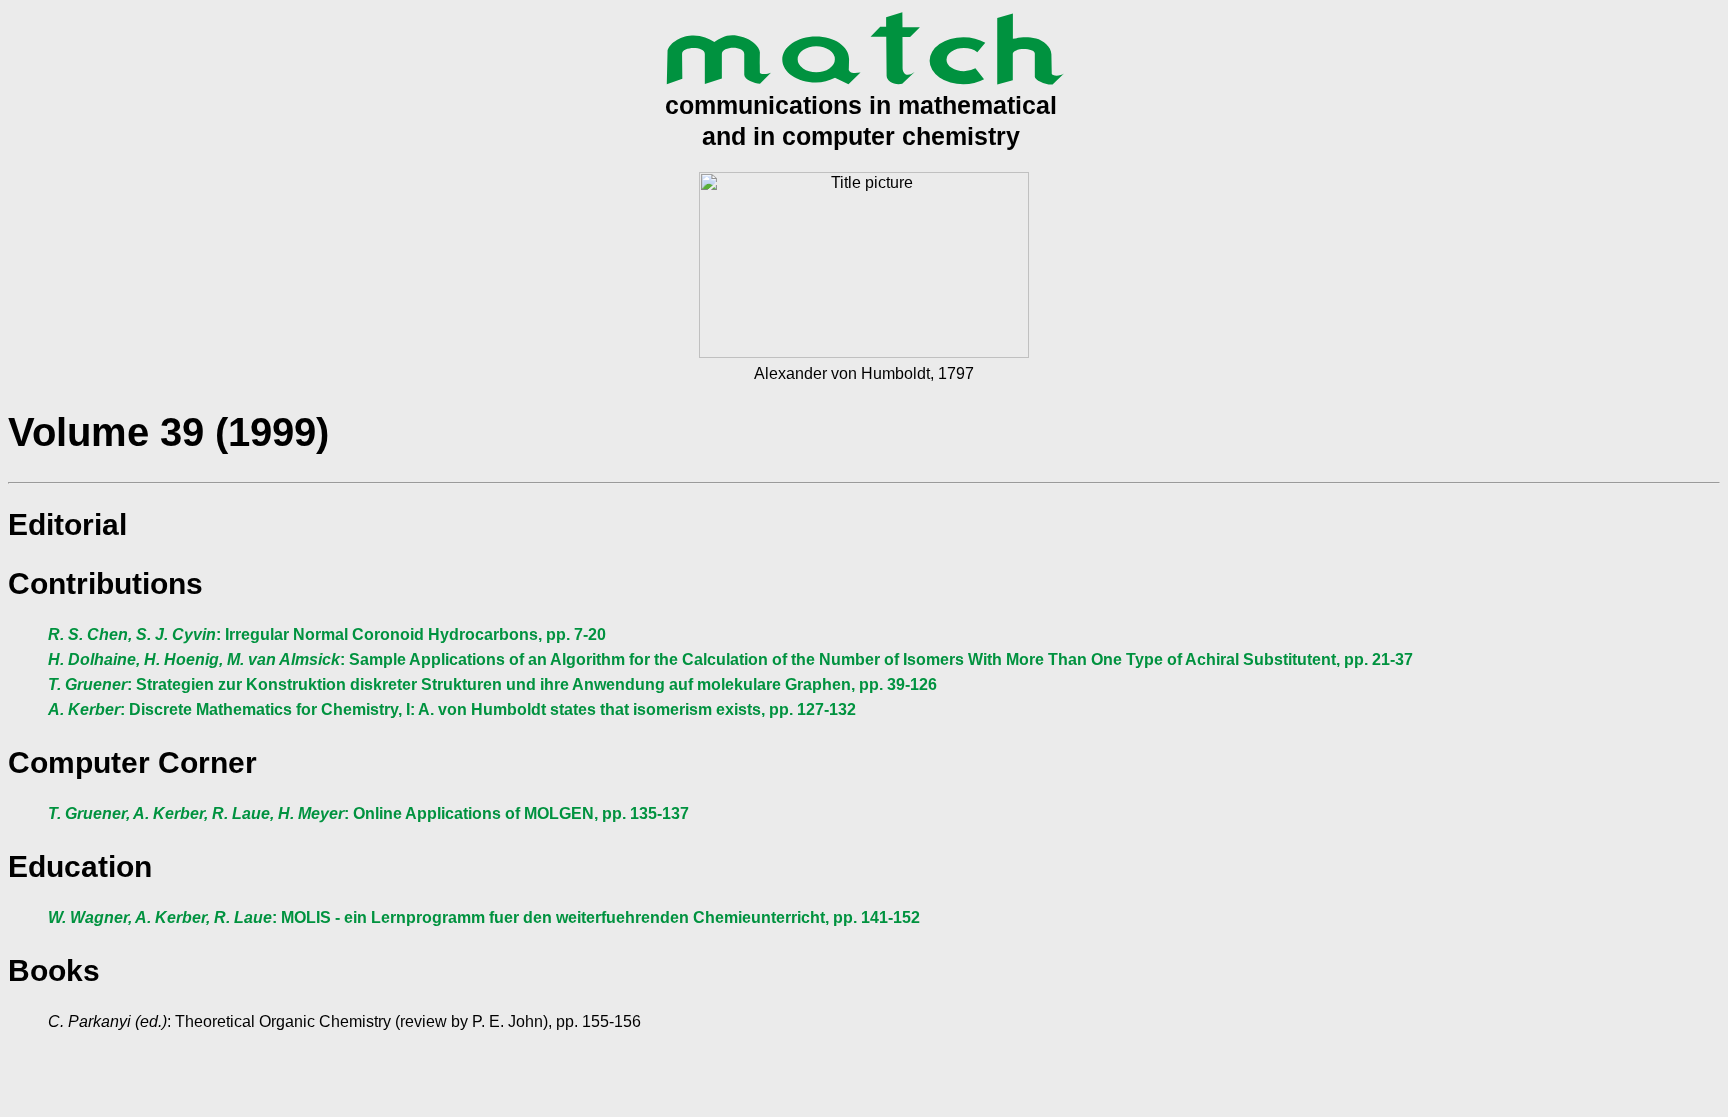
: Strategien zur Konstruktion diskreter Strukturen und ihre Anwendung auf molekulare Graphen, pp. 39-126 (492, 684)
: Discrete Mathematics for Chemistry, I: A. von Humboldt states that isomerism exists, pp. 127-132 (452, 709)
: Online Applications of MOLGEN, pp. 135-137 (368, 813)
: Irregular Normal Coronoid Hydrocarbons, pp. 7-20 (327, 634)
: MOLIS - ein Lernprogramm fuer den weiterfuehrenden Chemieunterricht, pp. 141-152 (484, 917)
